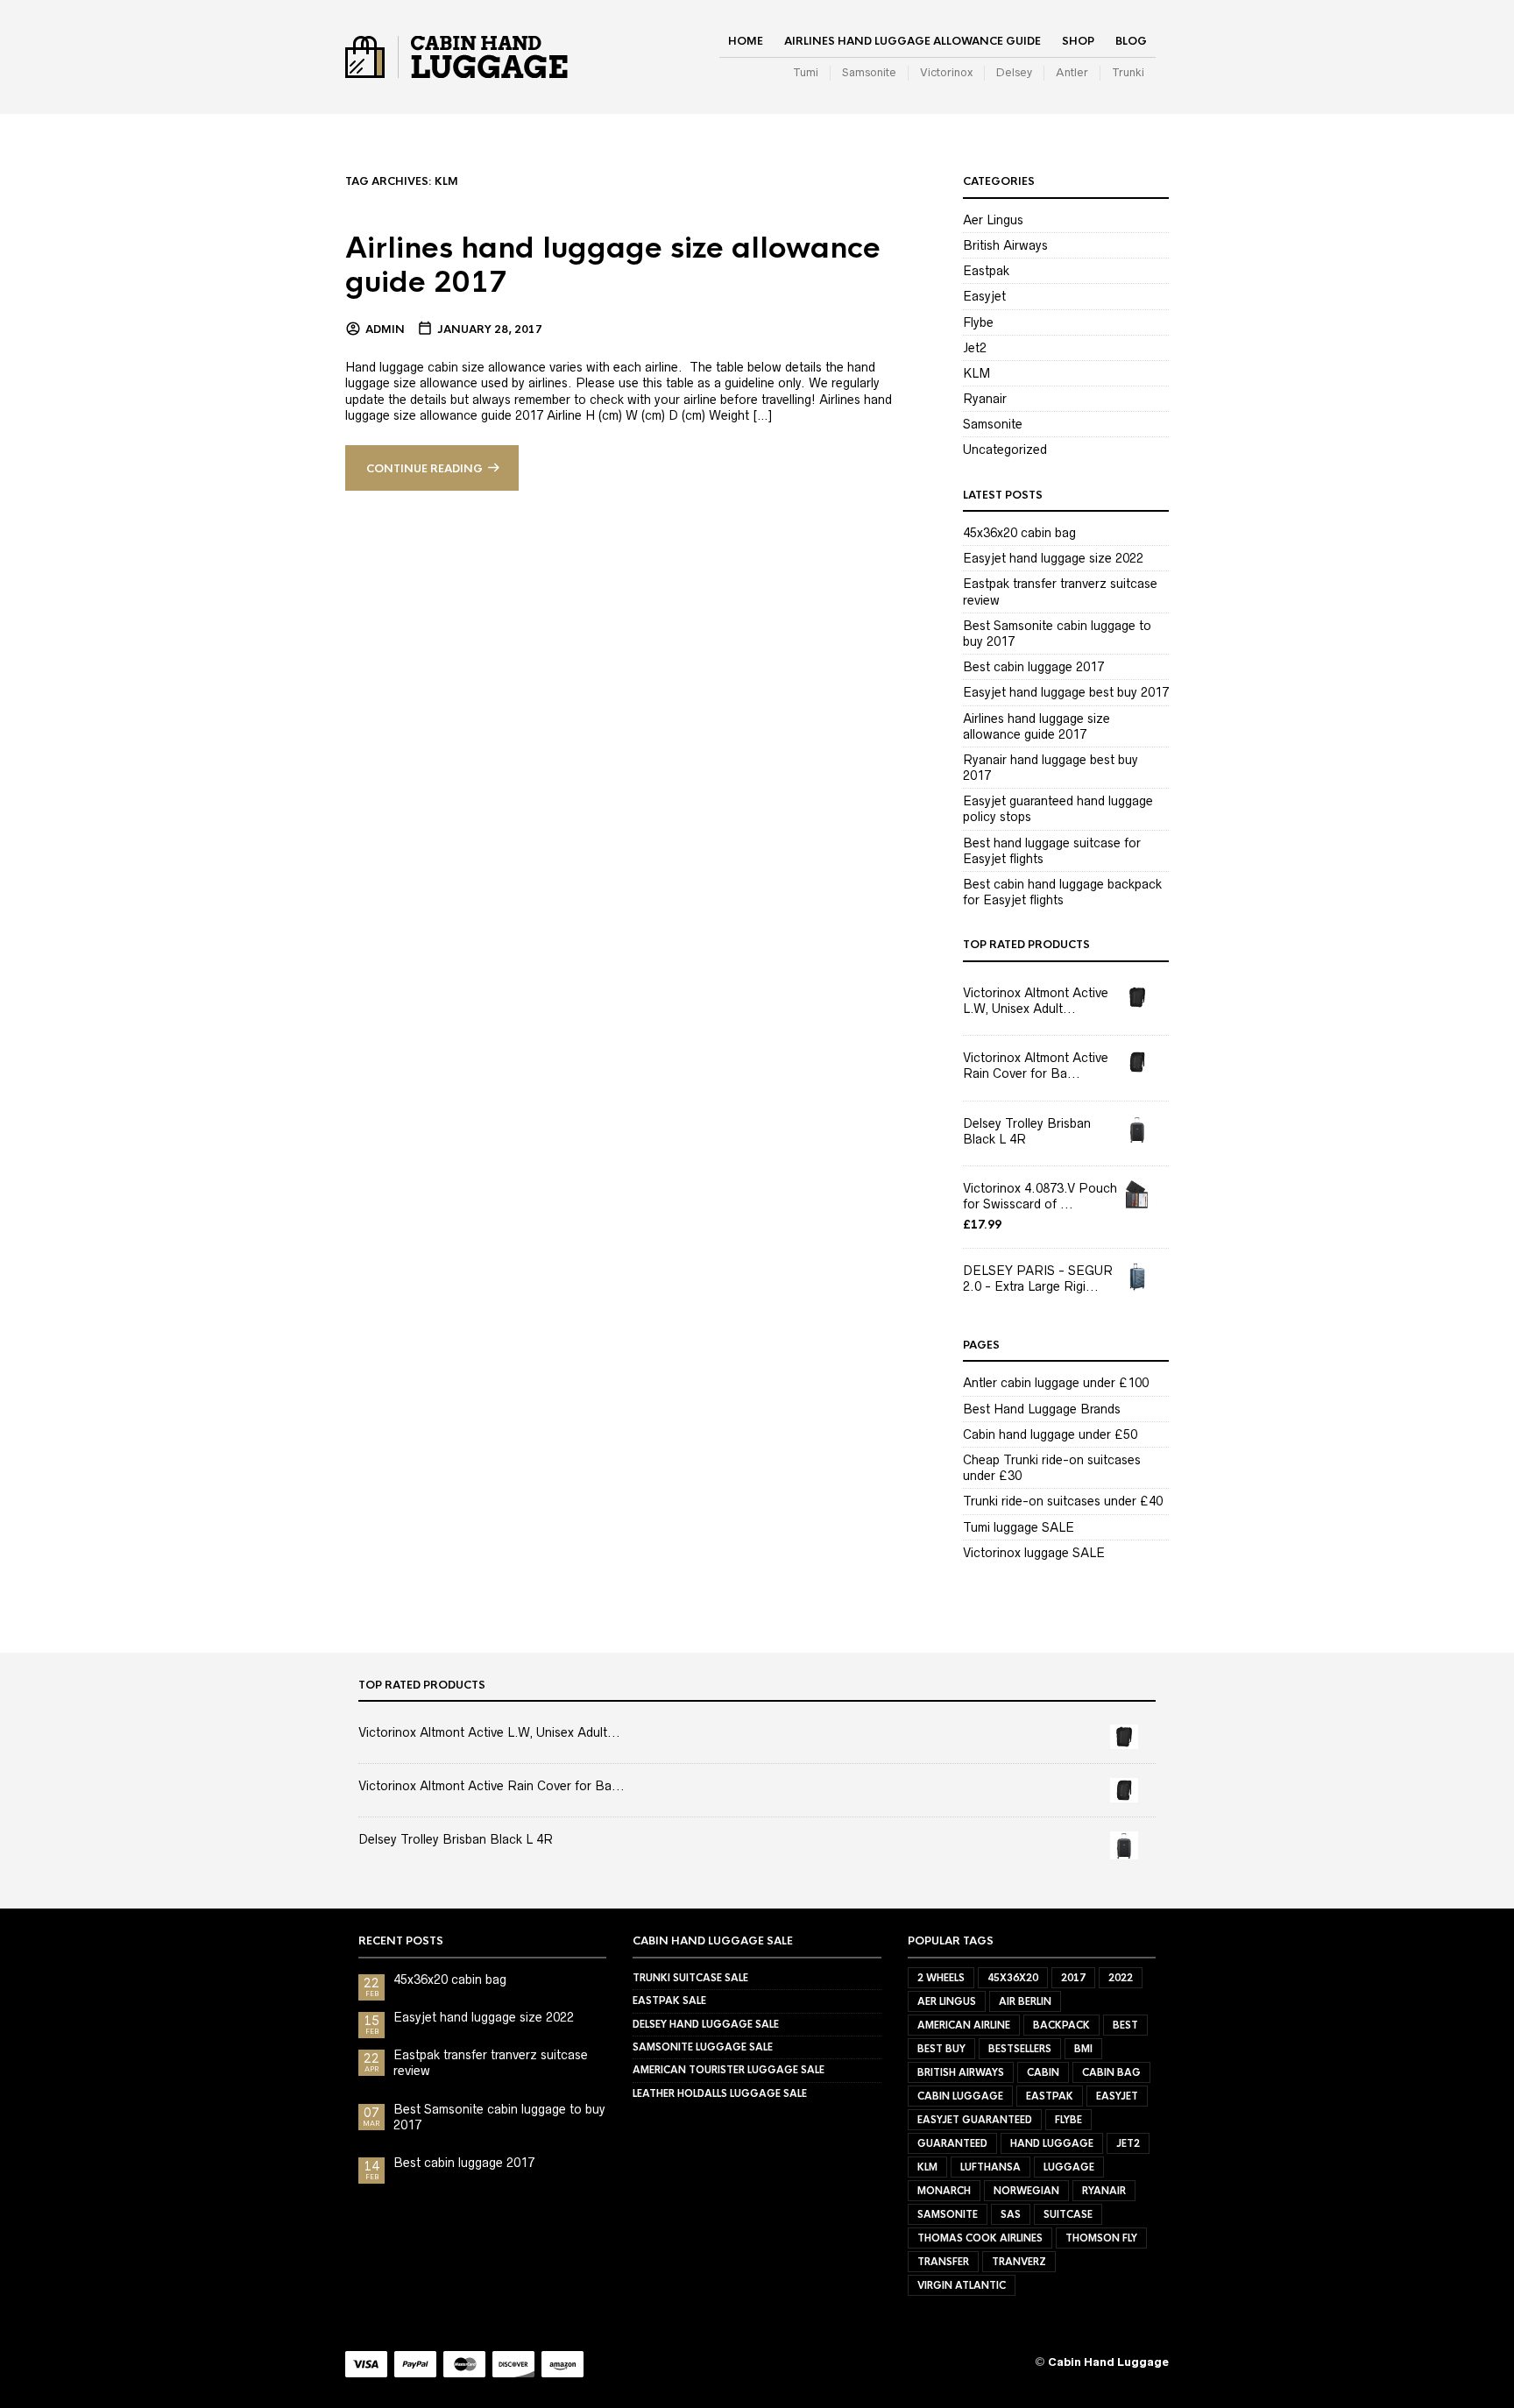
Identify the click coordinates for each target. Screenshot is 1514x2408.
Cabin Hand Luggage (1108, 2362)
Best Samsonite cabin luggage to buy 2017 (499, 2117)
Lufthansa (990, 2167)
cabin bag (1111, 2072)
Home (746, 41)
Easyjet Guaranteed (975, 2120)
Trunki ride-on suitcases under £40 (1063, 1501)
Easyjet (984, 296)
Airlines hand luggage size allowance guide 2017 (613, 266)
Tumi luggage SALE (1019, 1527)
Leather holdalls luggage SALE (720, 2093)
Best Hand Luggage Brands (1042, 1409)
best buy (941, 2049)
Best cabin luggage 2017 (1033, 667)
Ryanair (985, 399)
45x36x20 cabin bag (1019, 533)
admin (385, 329)
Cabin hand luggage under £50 (1050, 1434)
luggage (1069, 2167)
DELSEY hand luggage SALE (706, 2024)
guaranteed (952, 2143)
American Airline (964, 2025)
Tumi (806, 72)
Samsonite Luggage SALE (703, 2047)
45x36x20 (1013, 1978)
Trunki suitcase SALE (690, 1978)
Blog (1131, 41)
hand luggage (1052, 2143)
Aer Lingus (993, 220)
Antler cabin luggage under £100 (1056, 1383)
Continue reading (424, 469)
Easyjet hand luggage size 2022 (1053, 558)
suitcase (1068, 2214)
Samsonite (869, 72)
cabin (1043, 2072)
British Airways (1005, 245)
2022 (1121, 1978)
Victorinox (946, 72)
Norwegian (1026, 2191)
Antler (1072, 72)
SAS (1011, 2214)
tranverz (1019, 2262)
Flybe (978, 322)
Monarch (944, 2191)
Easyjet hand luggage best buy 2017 (1066, 692)
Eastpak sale (669, 2001)
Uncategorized (1005, 450)
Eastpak (986, 271)
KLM (976, 373)
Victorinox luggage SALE (1034, 1553)
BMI (1083, 2049)
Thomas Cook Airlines (980, 2238)
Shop (1078, 41)
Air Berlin (1025, 2001)
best (1125, 2025)
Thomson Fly (1101, 2238)
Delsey (1014, 72)
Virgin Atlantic (962, 2285)
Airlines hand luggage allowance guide (913, 41)
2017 (1073, 1978)
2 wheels (941, 1978)
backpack (1061, 2025)
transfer (943, 2262)
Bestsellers (1020, 2049)
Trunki (1128, 72)
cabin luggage (960, 2096)
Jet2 (975, 348)
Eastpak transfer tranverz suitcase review (491, 2063)
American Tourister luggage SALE (729, 2070)
